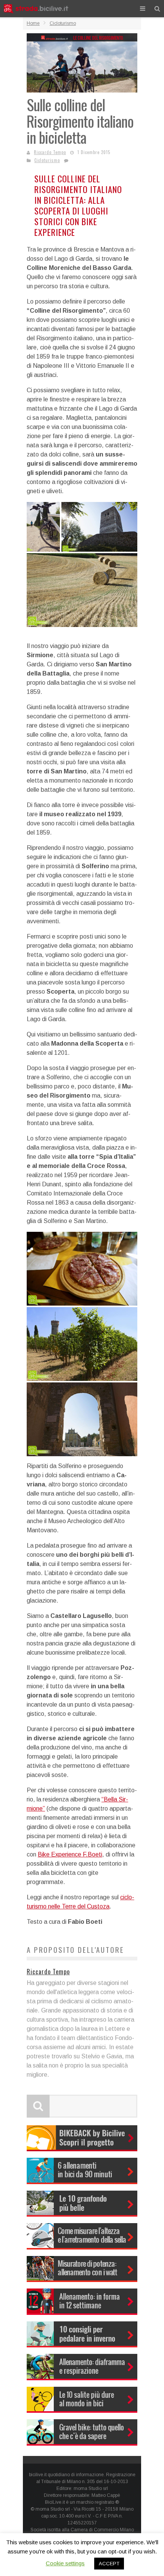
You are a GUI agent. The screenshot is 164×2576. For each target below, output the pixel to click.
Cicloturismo (47, 160)
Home (33, 23)
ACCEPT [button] (109, 2564)
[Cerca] (157, 9)
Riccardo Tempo (50, 152)
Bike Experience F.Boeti (70, 1854)
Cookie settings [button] (65, 2563)
